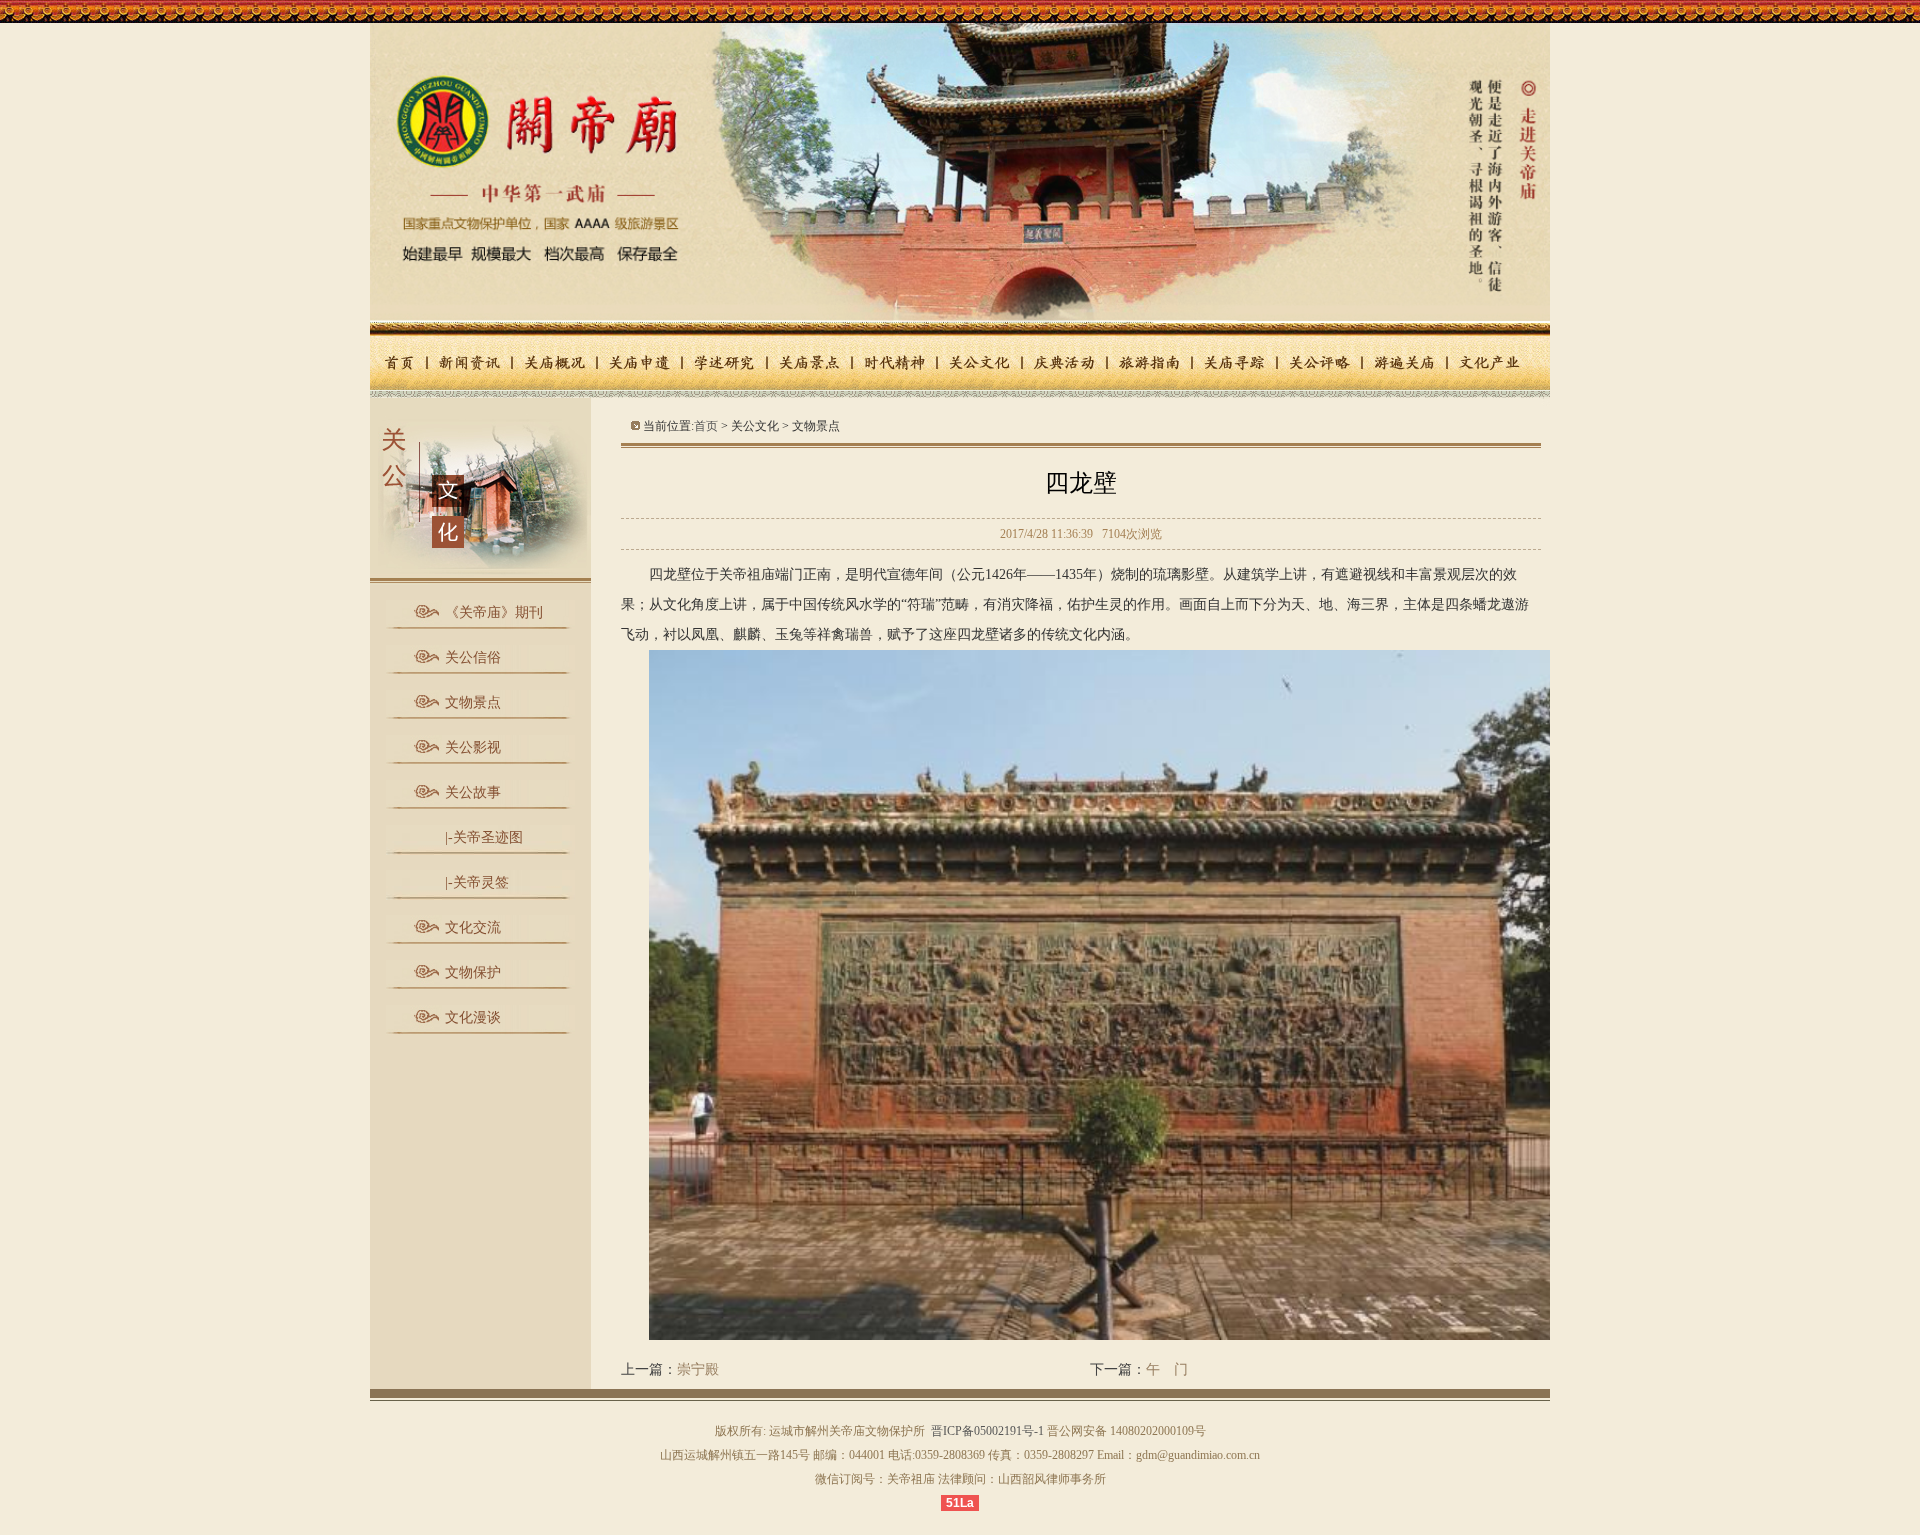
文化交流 (473, 927)
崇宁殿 (698, 1369)
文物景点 (473, 702)
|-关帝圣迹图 (484, 837)
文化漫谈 (473, 1017)
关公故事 (473, 792)
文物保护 (473, 972)
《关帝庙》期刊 (494, 612)
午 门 (1167, 1369)
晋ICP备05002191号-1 (987, 1431)
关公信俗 (473, 657)
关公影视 (473, 747)
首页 (706, 426)
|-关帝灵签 (477, 882)
